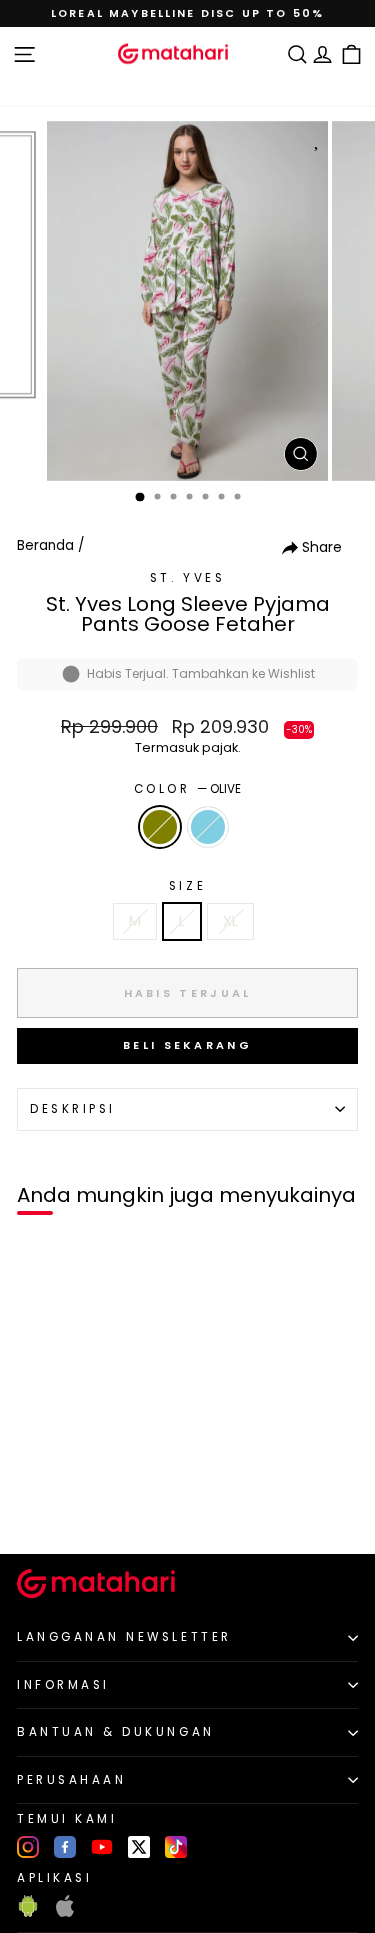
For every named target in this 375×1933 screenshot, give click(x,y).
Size (187, 886)
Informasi (63, 1685)
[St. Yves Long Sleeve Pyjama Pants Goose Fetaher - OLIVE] (38, 1505)
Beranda (45, 545)
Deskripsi (73, 1109)
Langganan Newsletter (124, 1637)
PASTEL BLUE (208, 827)
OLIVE (160, 827)
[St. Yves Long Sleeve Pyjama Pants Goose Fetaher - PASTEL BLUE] (61, 1505)
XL (230, 921)
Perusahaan (71, 1780)
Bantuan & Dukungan (116, 1732)
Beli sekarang (187, 1045)
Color (187, 789)
